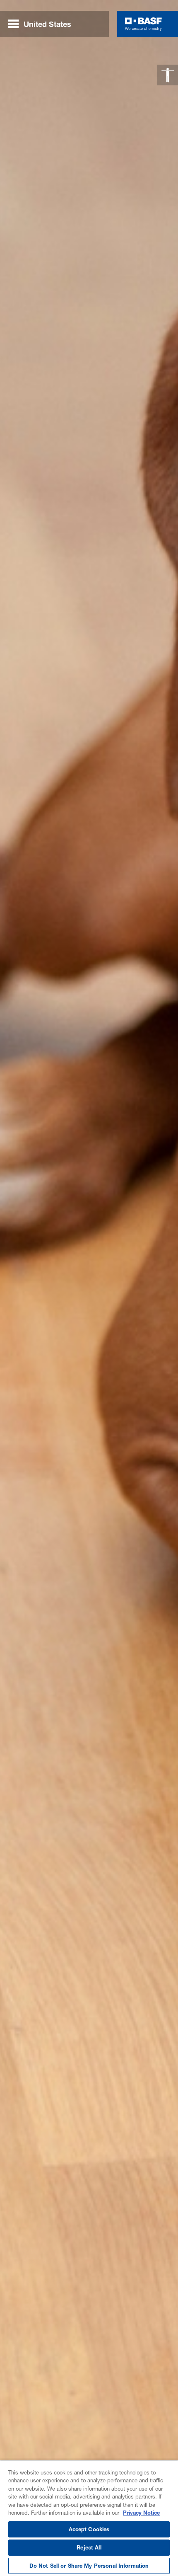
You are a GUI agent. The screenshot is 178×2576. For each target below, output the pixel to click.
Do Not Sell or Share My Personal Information (89, 2566)
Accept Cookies (89, 2529)
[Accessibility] (168, 75)
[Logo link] (143, 24)
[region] (89, 2518)
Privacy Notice (141, 2513)
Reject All (89, 2547)
